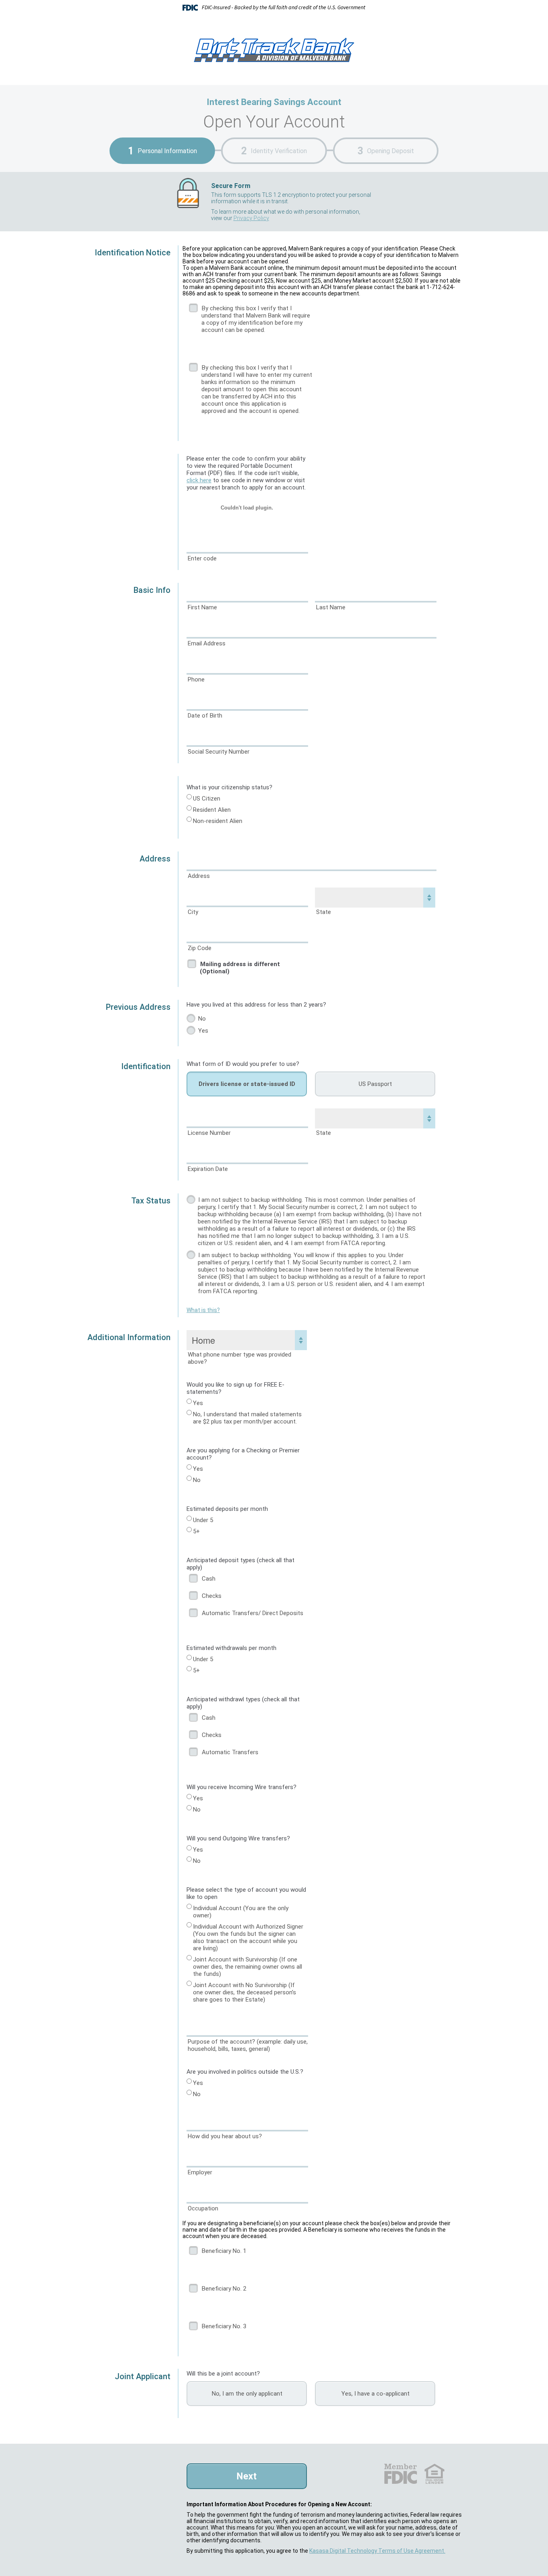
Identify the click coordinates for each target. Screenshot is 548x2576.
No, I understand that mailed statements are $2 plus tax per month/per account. (247, 1418)
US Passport (375, 1084)
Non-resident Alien (218, 821)
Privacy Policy (251, 218)
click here (199, 480)
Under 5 (203, 1520)
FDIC (400, 2474)
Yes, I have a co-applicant (375, 2394)
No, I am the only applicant (247, 2394)
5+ (196, 1531)
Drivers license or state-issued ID (247, 1084)
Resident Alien (212, 810)
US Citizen (207, 799)
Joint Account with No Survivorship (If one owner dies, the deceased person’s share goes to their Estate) (245, 1992)
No (202, 1019)
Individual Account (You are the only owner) (241, 1912)
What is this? (203, 1310)
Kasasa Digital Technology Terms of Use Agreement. (377, 2551)
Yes (203, 1031)
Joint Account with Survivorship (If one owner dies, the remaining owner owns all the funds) (248, 1967)
